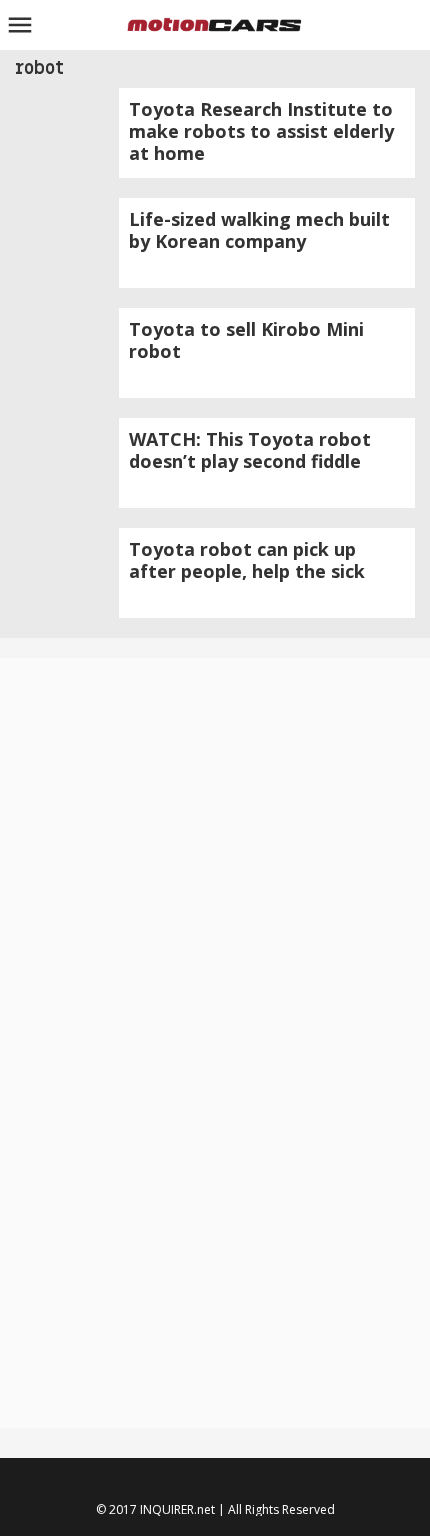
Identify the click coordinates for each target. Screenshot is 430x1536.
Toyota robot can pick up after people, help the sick (247, 560)
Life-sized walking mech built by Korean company (259, 230)
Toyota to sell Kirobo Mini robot (246, 340)
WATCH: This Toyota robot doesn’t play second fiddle (250, 450)
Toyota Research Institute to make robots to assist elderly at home (261, 131)
